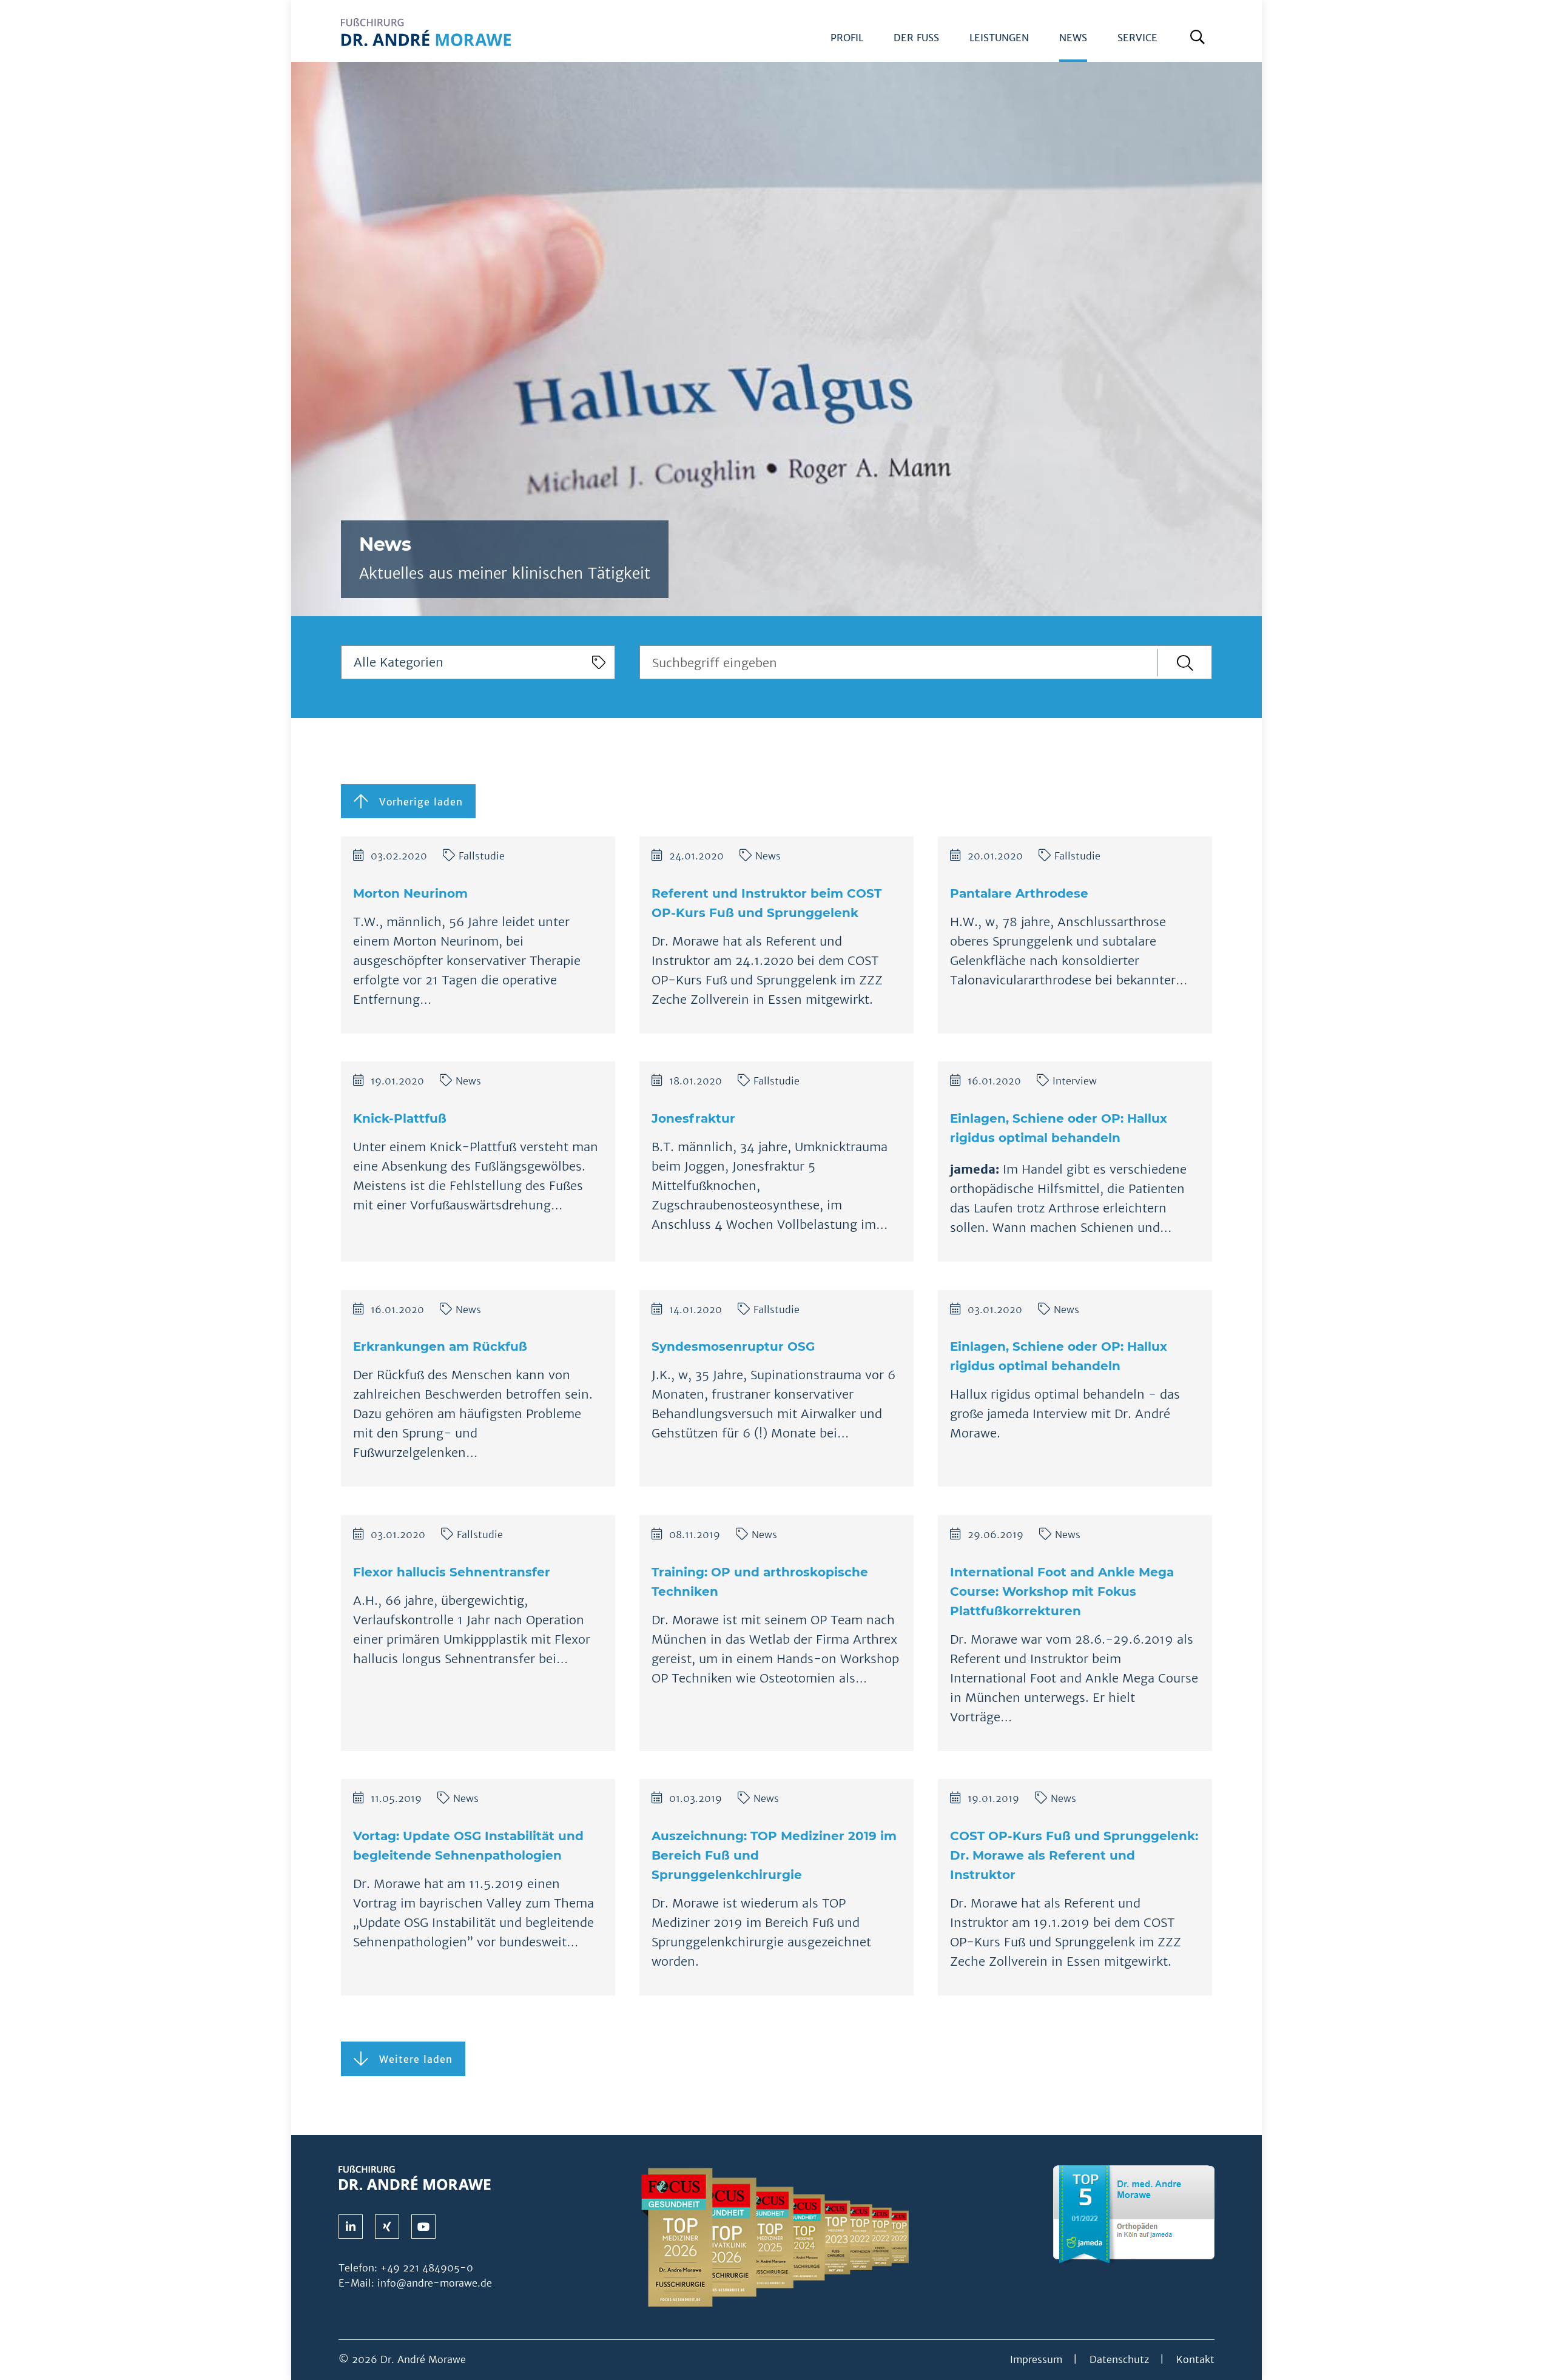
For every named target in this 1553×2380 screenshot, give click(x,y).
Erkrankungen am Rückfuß (440, 1346)
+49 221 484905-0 (427, 2268)
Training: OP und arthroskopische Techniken (760, 1582)
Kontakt (1195, 2359)
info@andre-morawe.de (435, 2283)
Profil (847, 38)
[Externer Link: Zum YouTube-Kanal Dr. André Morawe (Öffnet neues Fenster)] (423, 2227)
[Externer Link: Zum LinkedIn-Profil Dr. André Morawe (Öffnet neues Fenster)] (351, 2227)
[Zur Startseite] (426, 40)
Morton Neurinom (410, 893)
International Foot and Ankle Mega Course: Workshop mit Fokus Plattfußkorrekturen (1062, 1592)
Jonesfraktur (693, 1118)
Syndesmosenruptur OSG (733, 1346)
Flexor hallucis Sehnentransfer (452, 1572)
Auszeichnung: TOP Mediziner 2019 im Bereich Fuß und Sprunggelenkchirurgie (774, 1855)
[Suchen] (1185, 663)
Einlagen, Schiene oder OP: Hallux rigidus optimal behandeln (1059, 1128)
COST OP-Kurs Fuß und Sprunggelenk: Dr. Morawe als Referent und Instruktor (1074, 1855)
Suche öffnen (1200, 42)
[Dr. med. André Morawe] (415, 2177)
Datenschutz (1119, 2359)
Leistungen (999, 38)
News (1073, 38)
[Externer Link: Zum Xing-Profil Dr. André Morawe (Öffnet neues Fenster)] (387, 2227)
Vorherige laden (416, 802)
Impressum (1036, 2359)
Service (1137, 38)
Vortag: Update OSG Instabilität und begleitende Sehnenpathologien (468, 1846)
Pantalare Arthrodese (1019, 893)
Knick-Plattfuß (400, 1118)
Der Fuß (916, 38)
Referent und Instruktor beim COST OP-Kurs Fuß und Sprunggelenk (766, 903)
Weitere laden (410, 2059)
